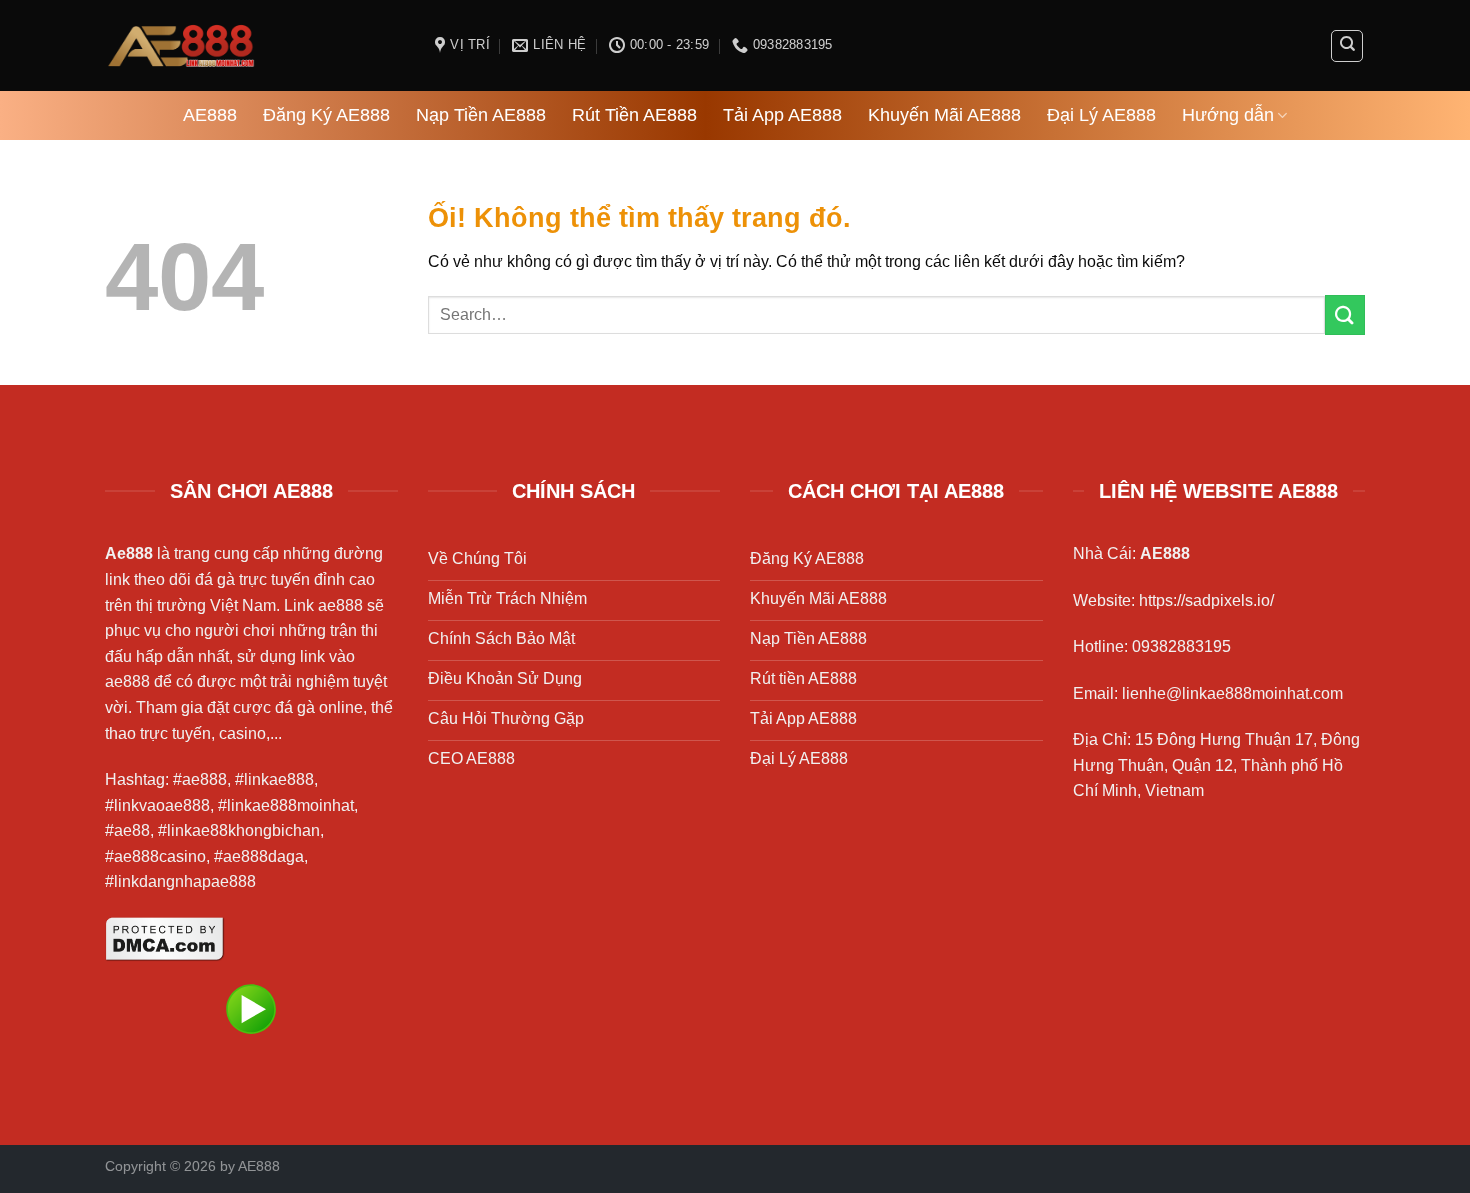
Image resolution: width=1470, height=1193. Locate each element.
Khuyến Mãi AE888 (944, 115)
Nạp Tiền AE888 (481, 115)
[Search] (1347, 46)
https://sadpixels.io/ (1206, 600)
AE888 (210, 115)
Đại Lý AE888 (1101, 115)
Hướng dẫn (1228, 115)
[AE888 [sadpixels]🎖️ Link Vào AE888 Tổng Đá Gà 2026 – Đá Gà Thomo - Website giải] (255, 45)
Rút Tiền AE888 (634, 115)
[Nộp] (1345, 314)
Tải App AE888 (782, 115)
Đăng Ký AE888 (326, 115)
